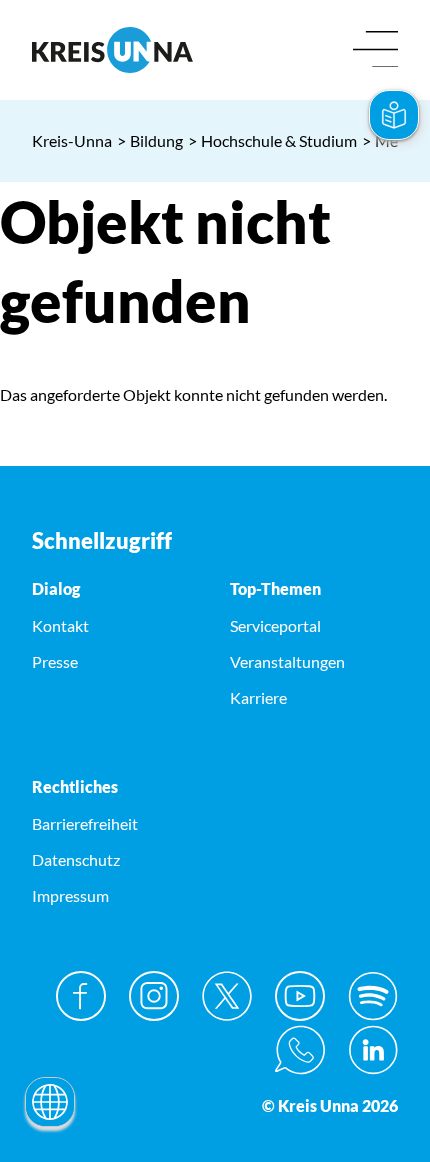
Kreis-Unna (72, 140)
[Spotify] (373, 996)
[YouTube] (300, 996)
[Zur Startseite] (116, 50)
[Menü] (375, 50)
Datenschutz (76, 859)
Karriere (258, 697)
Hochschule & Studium (272, 140)
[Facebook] (81, 996)
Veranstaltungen (287, 661)
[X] (227, 996)
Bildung (150, 140)
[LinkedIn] (373, 1050)
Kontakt (60, 625)
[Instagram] (154, 996)
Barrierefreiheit (85, 823)
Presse (55, 661)
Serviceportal (275, 625)
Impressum (70, 895)
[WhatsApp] (300, 1050)
